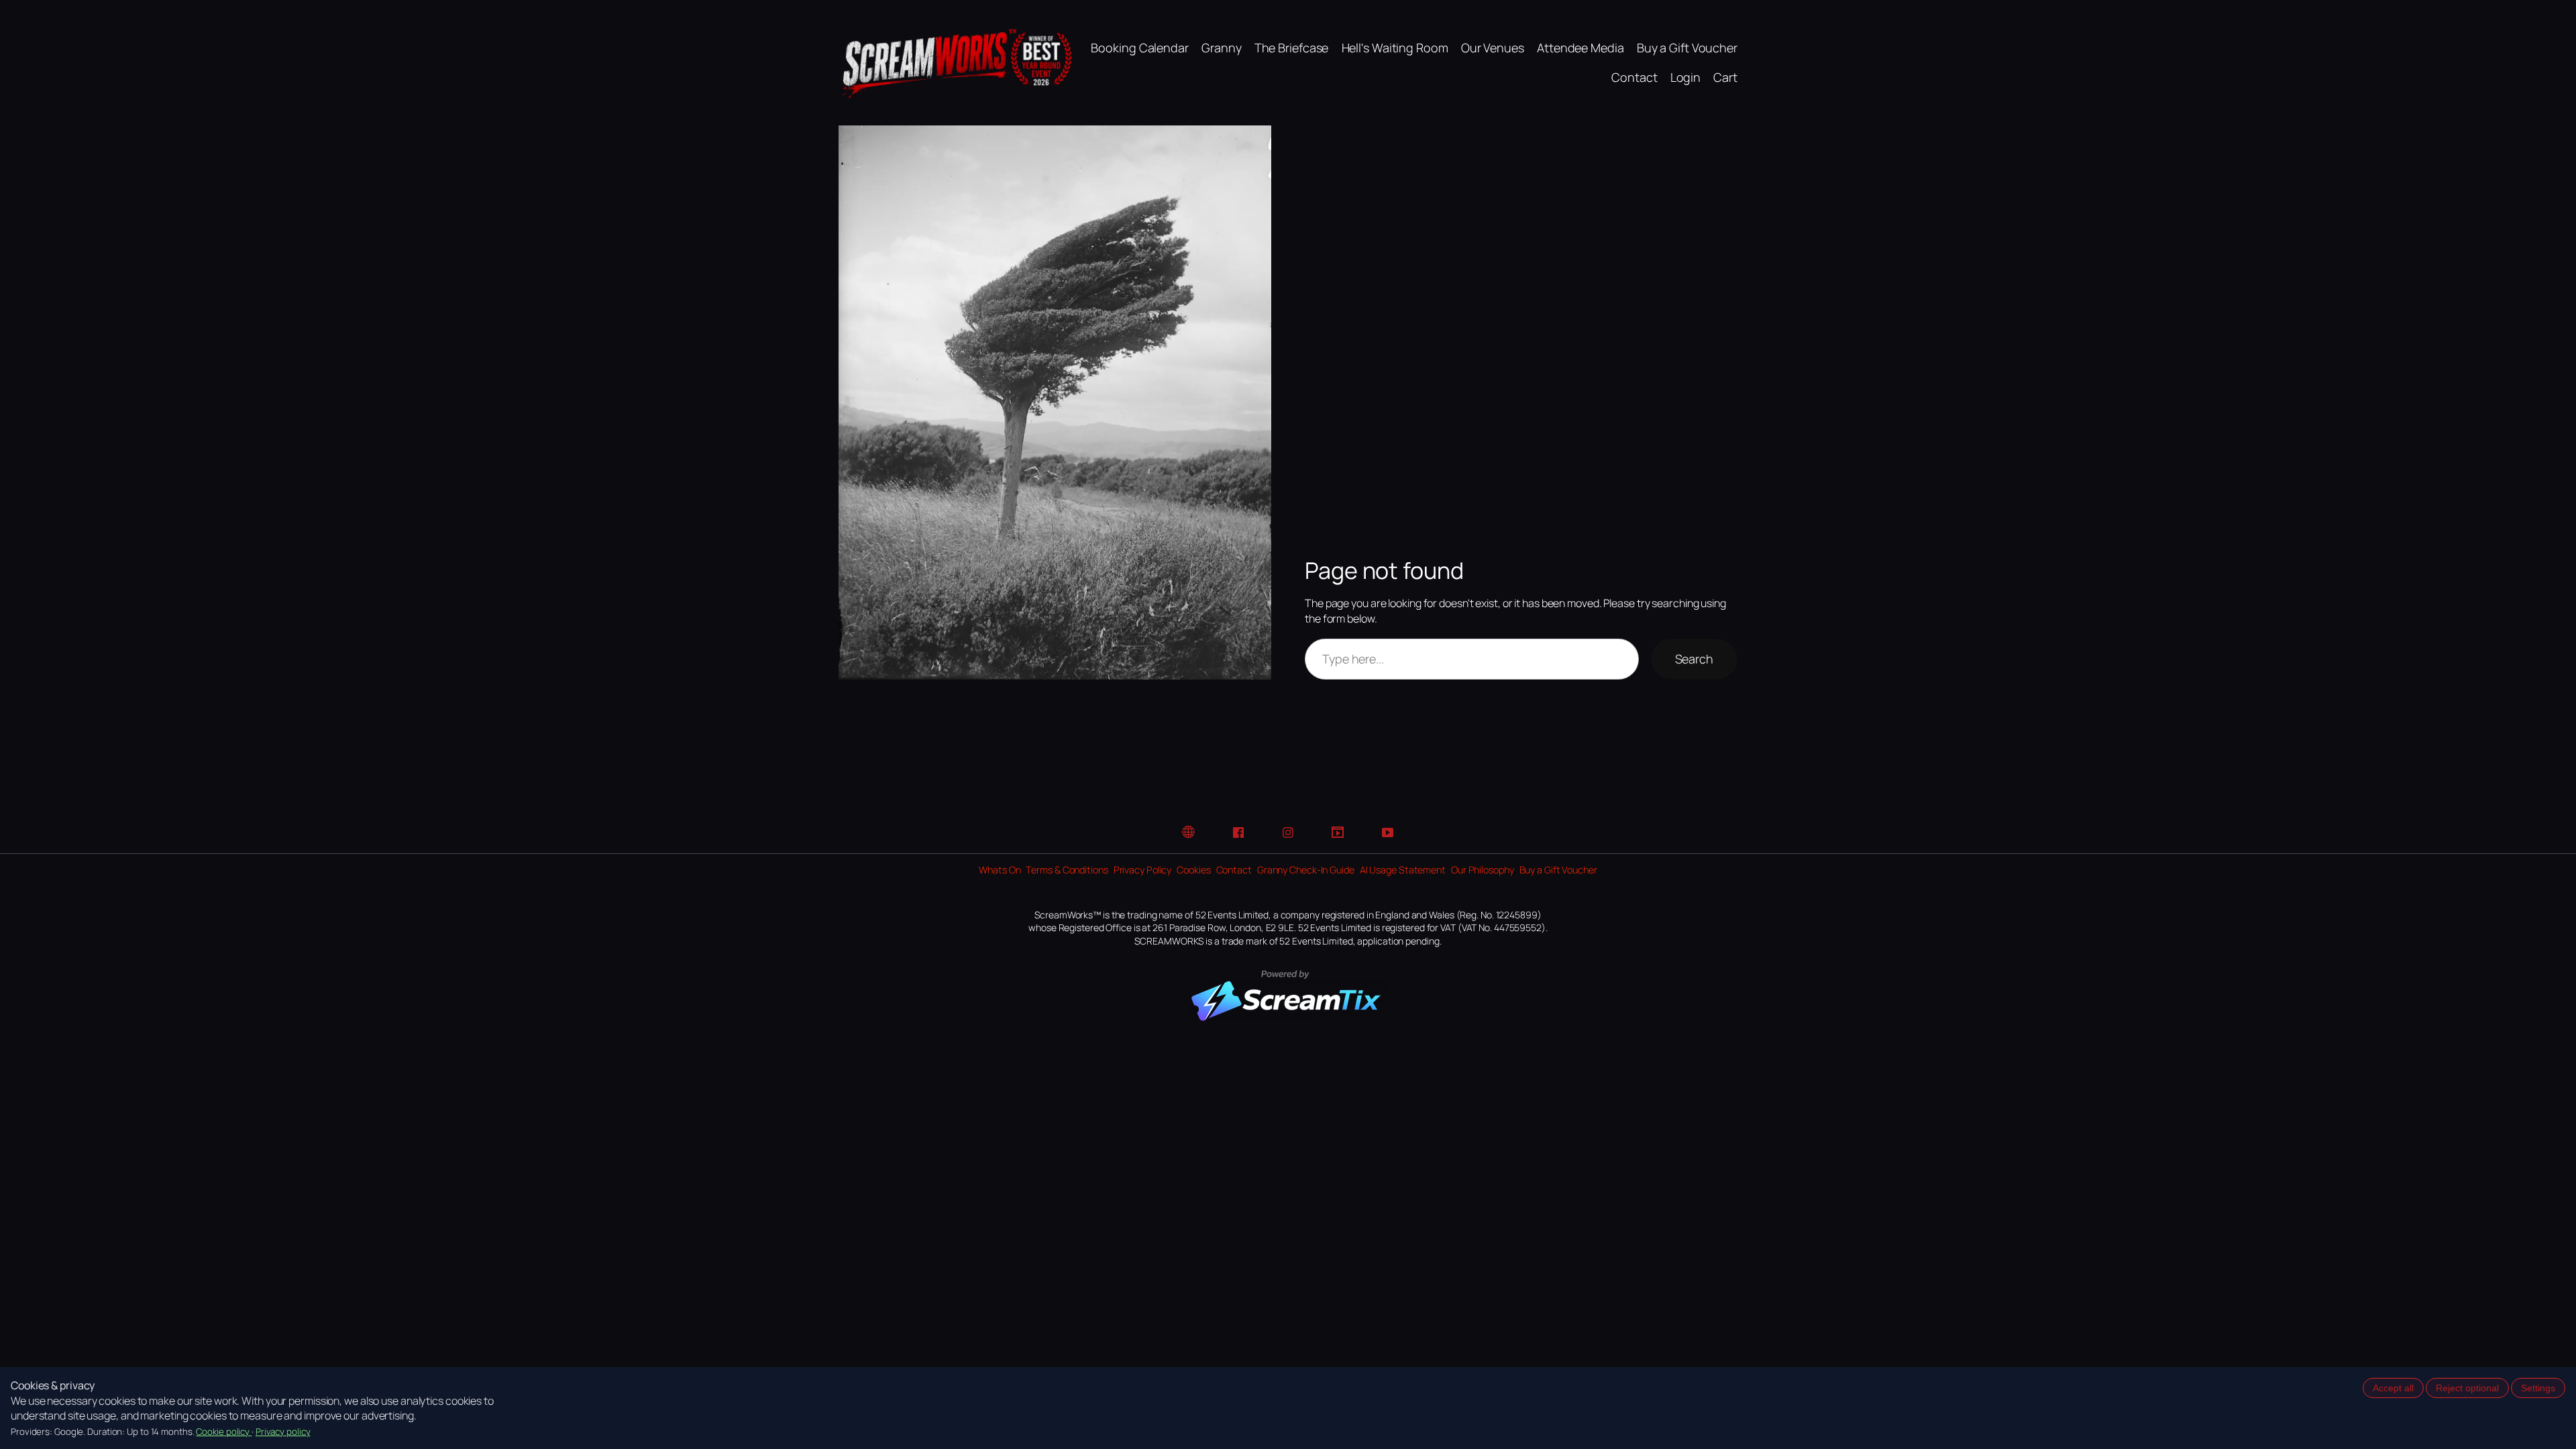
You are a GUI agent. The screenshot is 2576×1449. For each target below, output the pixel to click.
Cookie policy (224, 1432)
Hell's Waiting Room (1395, 48)
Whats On (1000, 870)
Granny (1221, 48)
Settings (2538, 1388)
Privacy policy (283, 1432)
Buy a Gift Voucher (1687, 48)
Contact (1634, 77)
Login (1686, 77)
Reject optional (2467, 1388)
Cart (1725, 77)
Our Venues (1493, 48)
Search (1694, 659)
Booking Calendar (1139, 48)
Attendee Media (1580, 48)
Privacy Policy (1143, 870)
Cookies (1193, 870)
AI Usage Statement (1403, 870)
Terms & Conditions (1067, 870)
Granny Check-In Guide (1306, 870)
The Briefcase (1292, 48)
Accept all (2393, 1388)
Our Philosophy (1483, 870)
